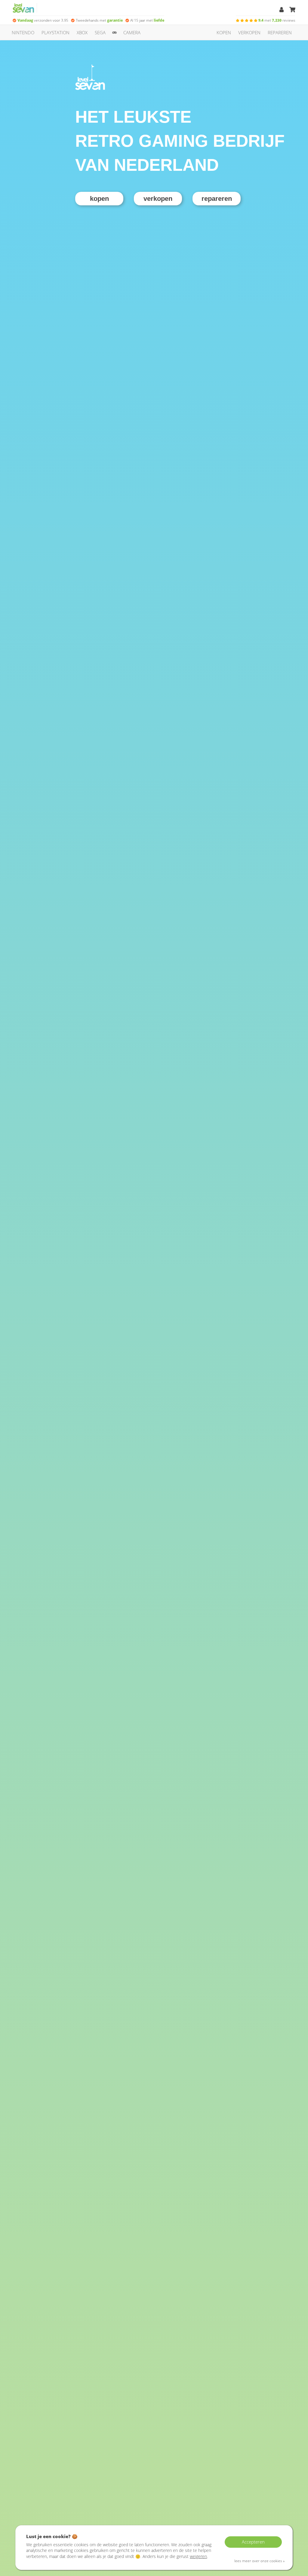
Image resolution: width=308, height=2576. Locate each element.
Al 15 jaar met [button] (147, 20)
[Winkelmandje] (292, 10)
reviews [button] (277, 20)
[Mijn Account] (282, 10)
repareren (280, 32)
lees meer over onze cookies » (259, 2561)
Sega (100, 32)
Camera (132, 32)
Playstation (55, 32)
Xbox (82, 32)
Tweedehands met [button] (99, 20)
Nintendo (23, 32)
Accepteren (253, 2542)
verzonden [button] (43, 20)
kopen (224, 32)
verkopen (249, 32)
